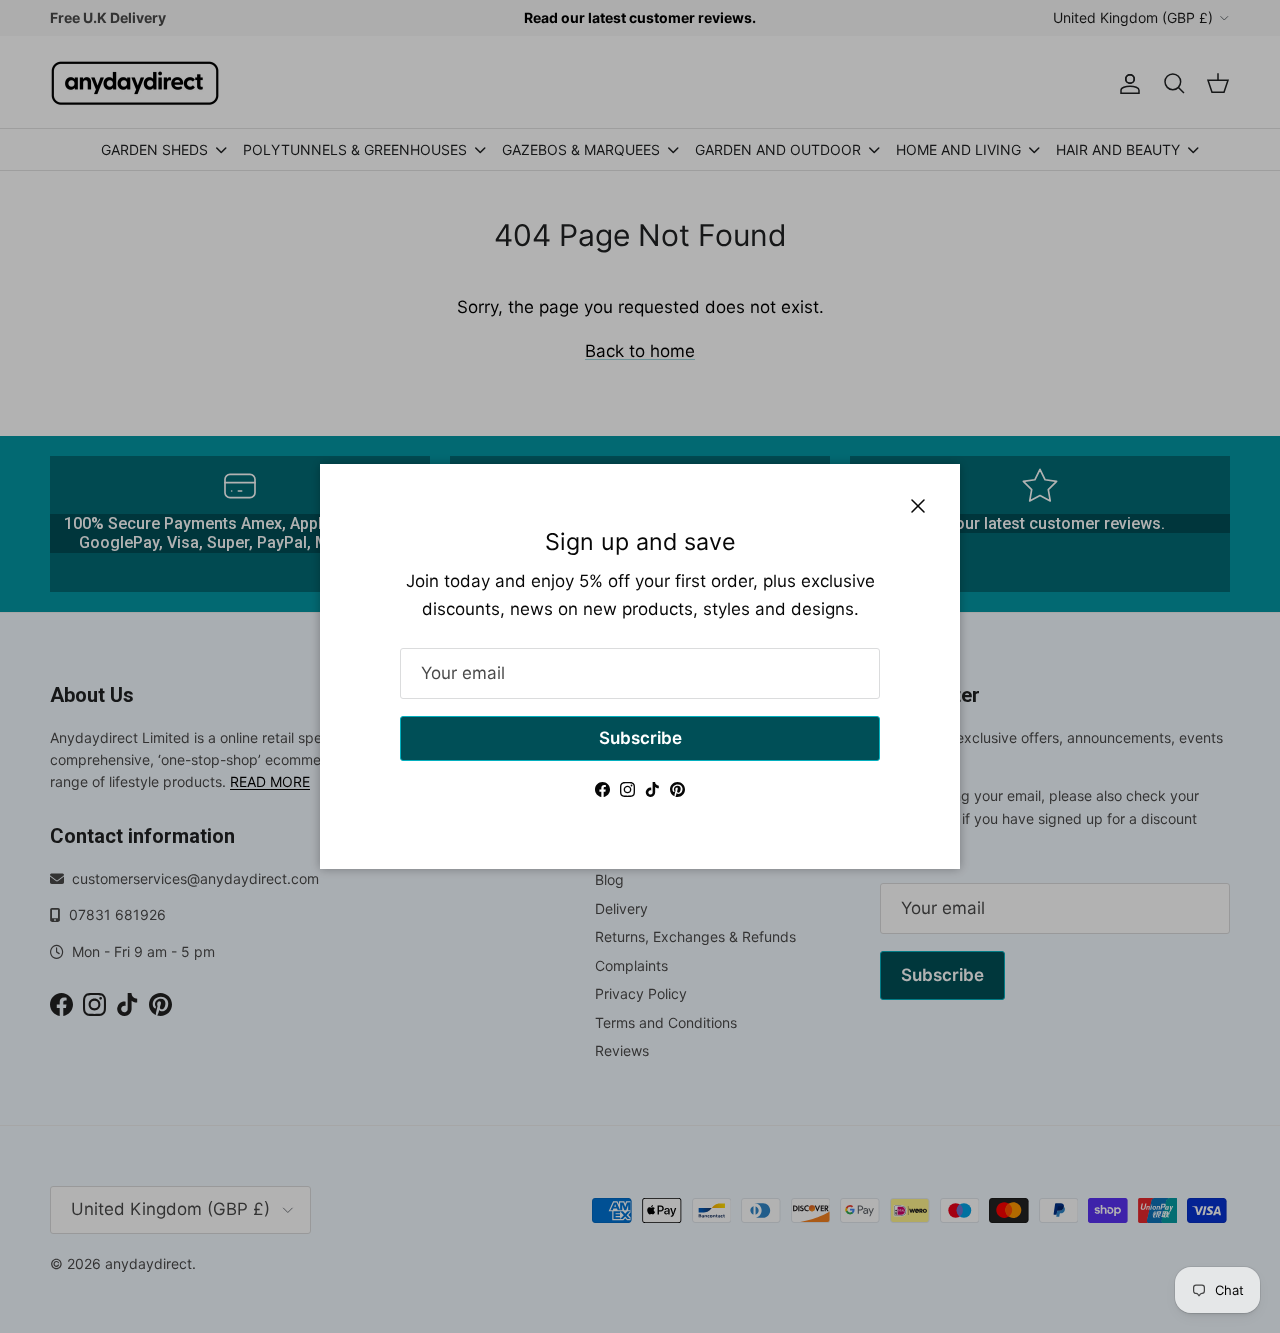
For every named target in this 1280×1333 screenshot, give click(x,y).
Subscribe (640, 738)
